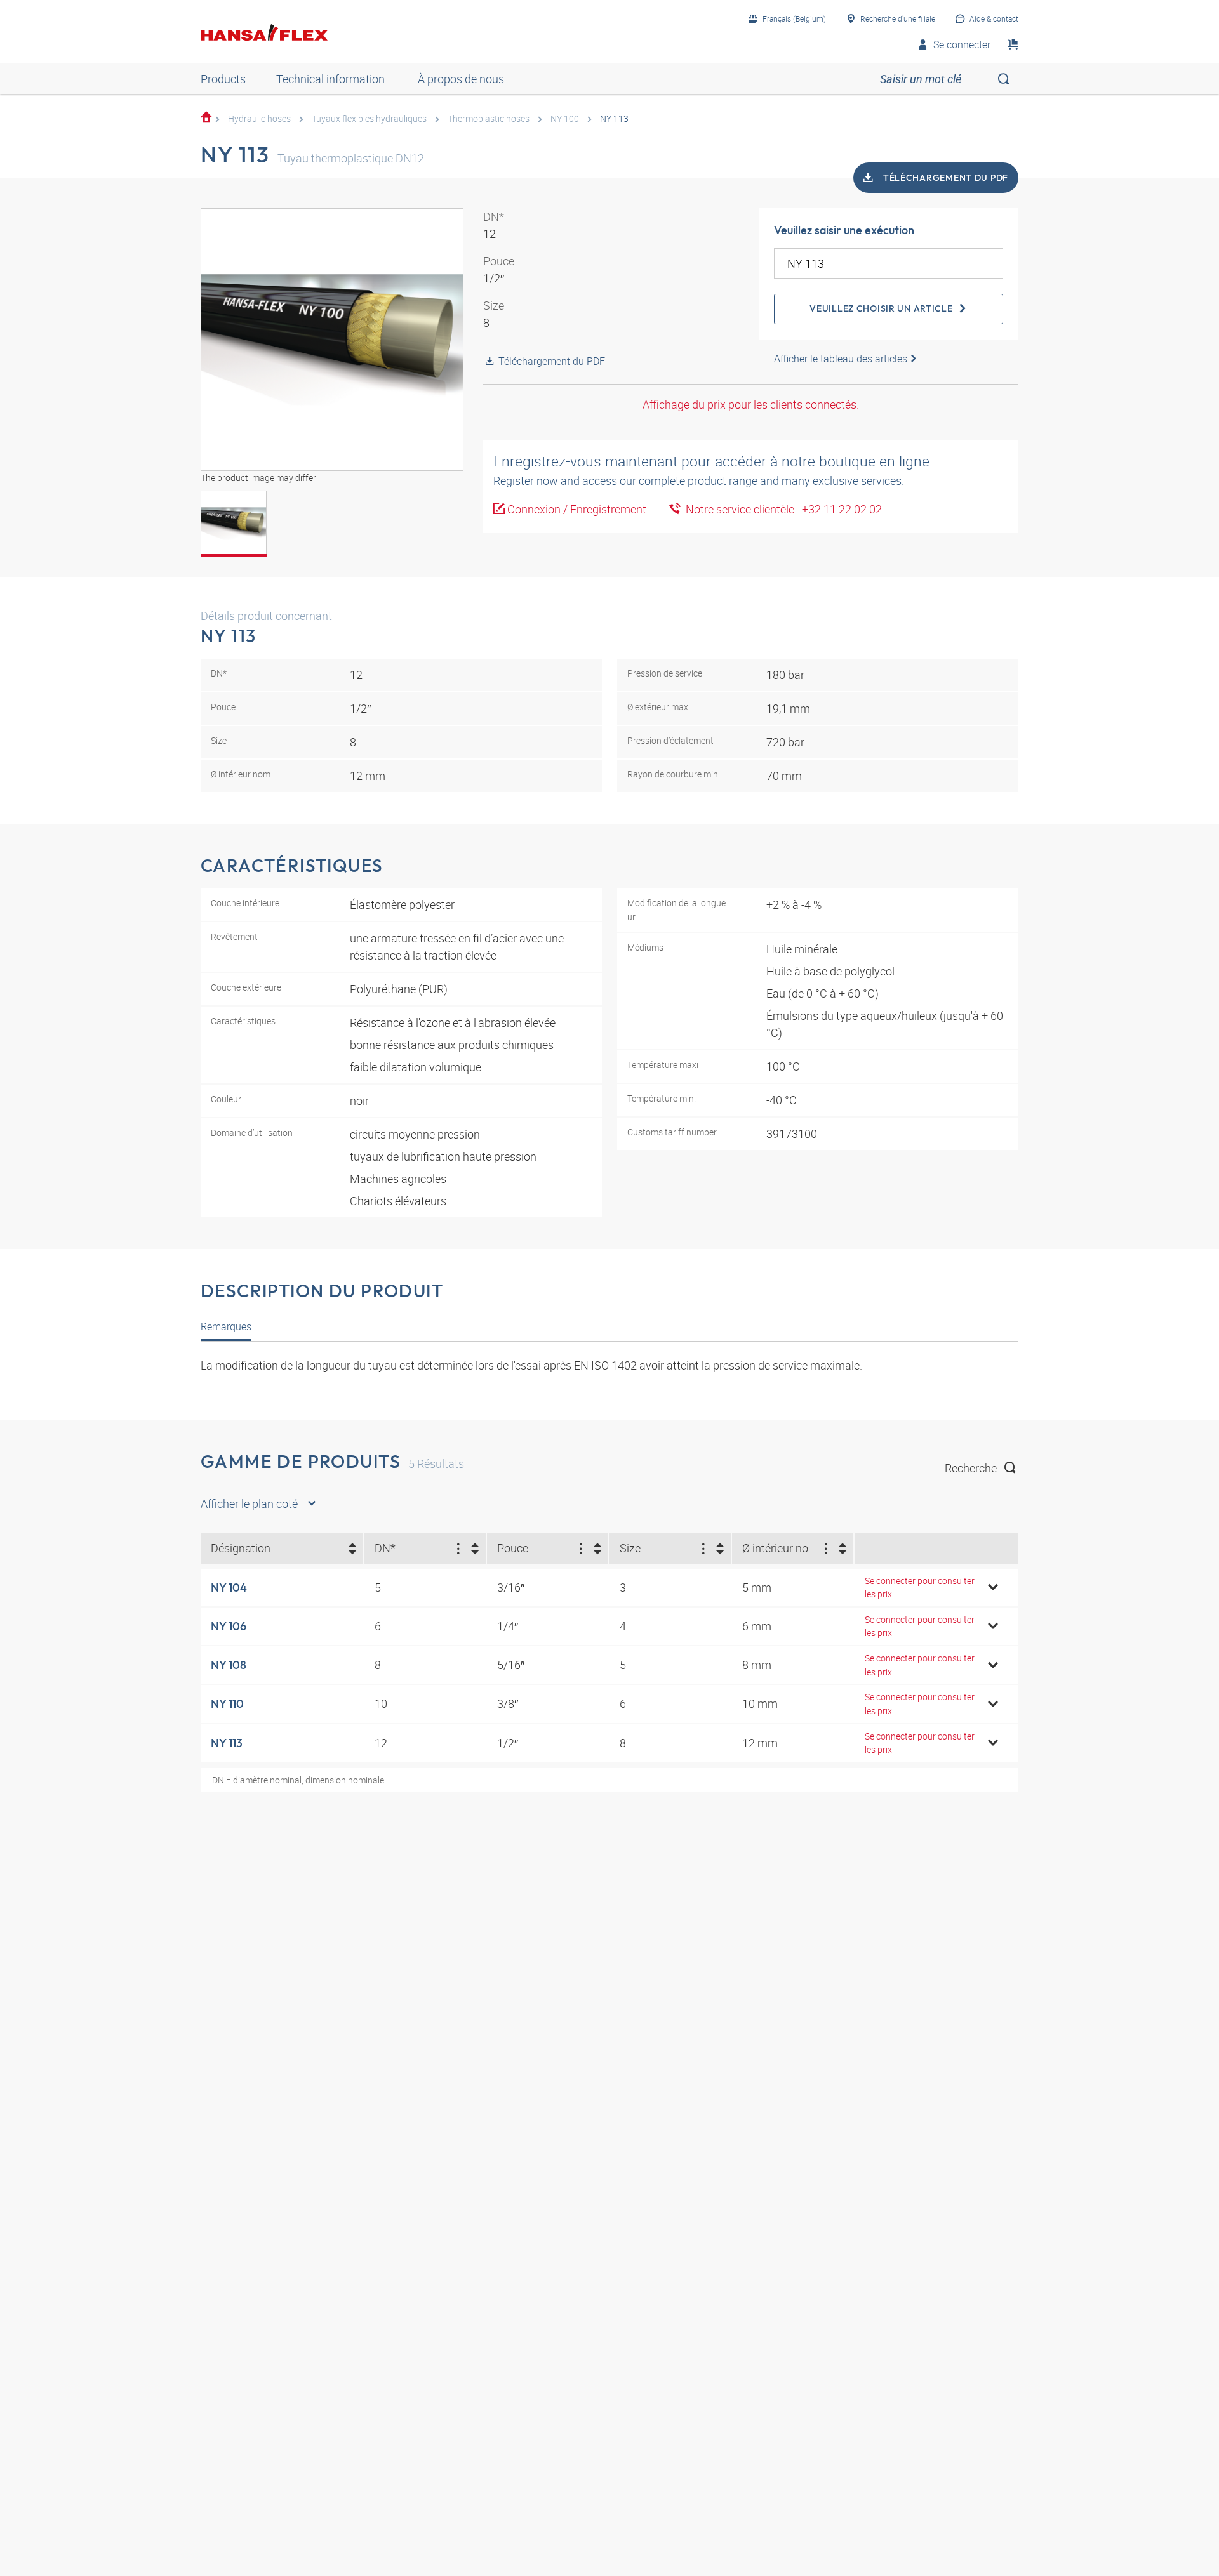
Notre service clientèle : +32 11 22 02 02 (781, 509)
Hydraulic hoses (259, 118)
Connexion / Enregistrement (577, 509)
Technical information (330, 79)
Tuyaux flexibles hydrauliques (369, 118)
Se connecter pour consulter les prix (920, 1588)
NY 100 (565, 118)
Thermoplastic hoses (489, 118)
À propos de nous (461, 79)
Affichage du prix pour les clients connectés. (751, 404)
